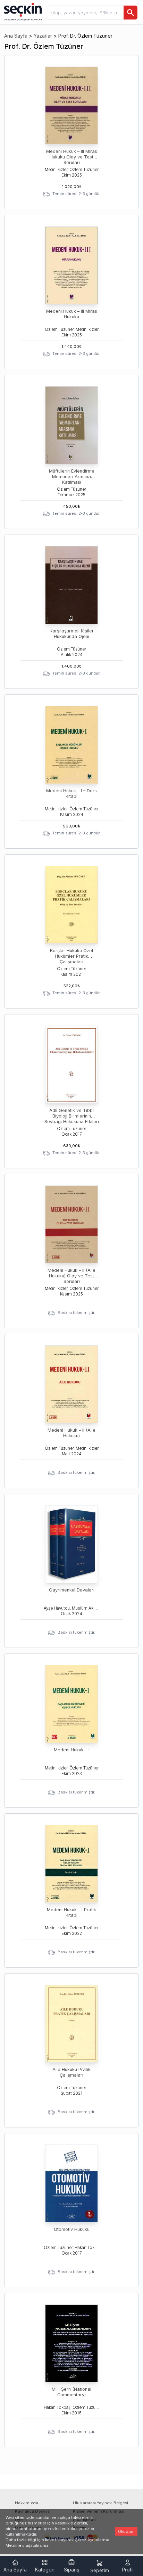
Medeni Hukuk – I (72, 1750)
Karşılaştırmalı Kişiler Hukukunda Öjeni (72, 634)
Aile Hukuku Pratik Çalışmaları (71, 2072)
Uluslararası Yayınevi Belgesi (100, 2503)
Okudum (126, 2531)
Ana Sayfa (16, 36)
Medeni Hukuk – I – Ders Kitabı (71, 793)
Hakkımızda (27, 2503)
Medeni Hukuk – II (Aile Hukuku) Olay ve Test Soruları (71, 1276)
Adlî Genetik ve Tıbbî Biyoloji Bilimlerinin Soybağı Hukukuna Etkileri (72, 1116)
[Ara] (131, 13)
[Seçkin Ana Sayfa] (22, 11)
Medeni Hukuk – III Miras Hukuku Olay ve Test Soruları (72, 157)
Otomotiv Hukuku (72, 2229)
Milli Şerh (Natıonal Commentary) (71, 2392)
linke (50, 2540)
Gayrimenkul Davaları (72, 1590)
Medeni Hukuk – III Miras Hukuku (72, 314)
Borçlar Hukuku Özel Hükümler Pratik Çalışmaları (71, 956)
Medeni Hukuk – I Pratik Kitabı (71, 1912)
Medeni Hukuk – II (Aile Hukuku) (71, 1433)
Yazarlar (43, 36)
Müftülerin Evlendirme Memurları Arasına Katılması (72, 477)
